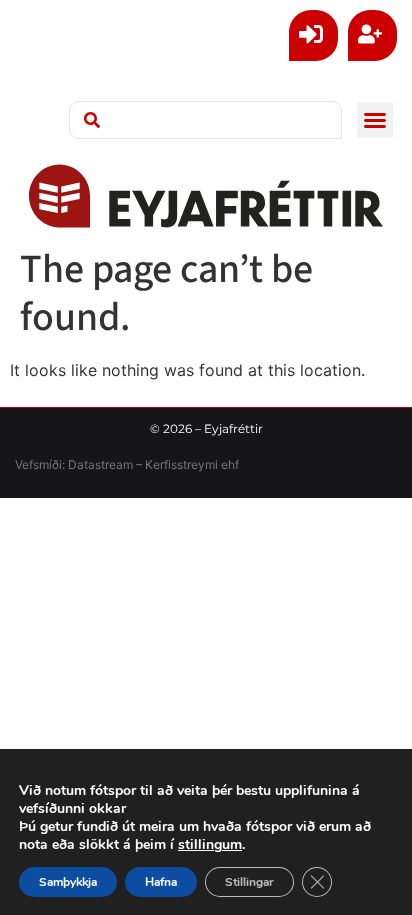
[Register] (372, 35)
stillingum (210, 845)
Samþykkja (68, 882)
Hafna (161, 882)
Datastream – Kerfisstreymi (141, 464)
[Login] (313, 35)
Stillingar (249, 882)
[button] (375, 120)
